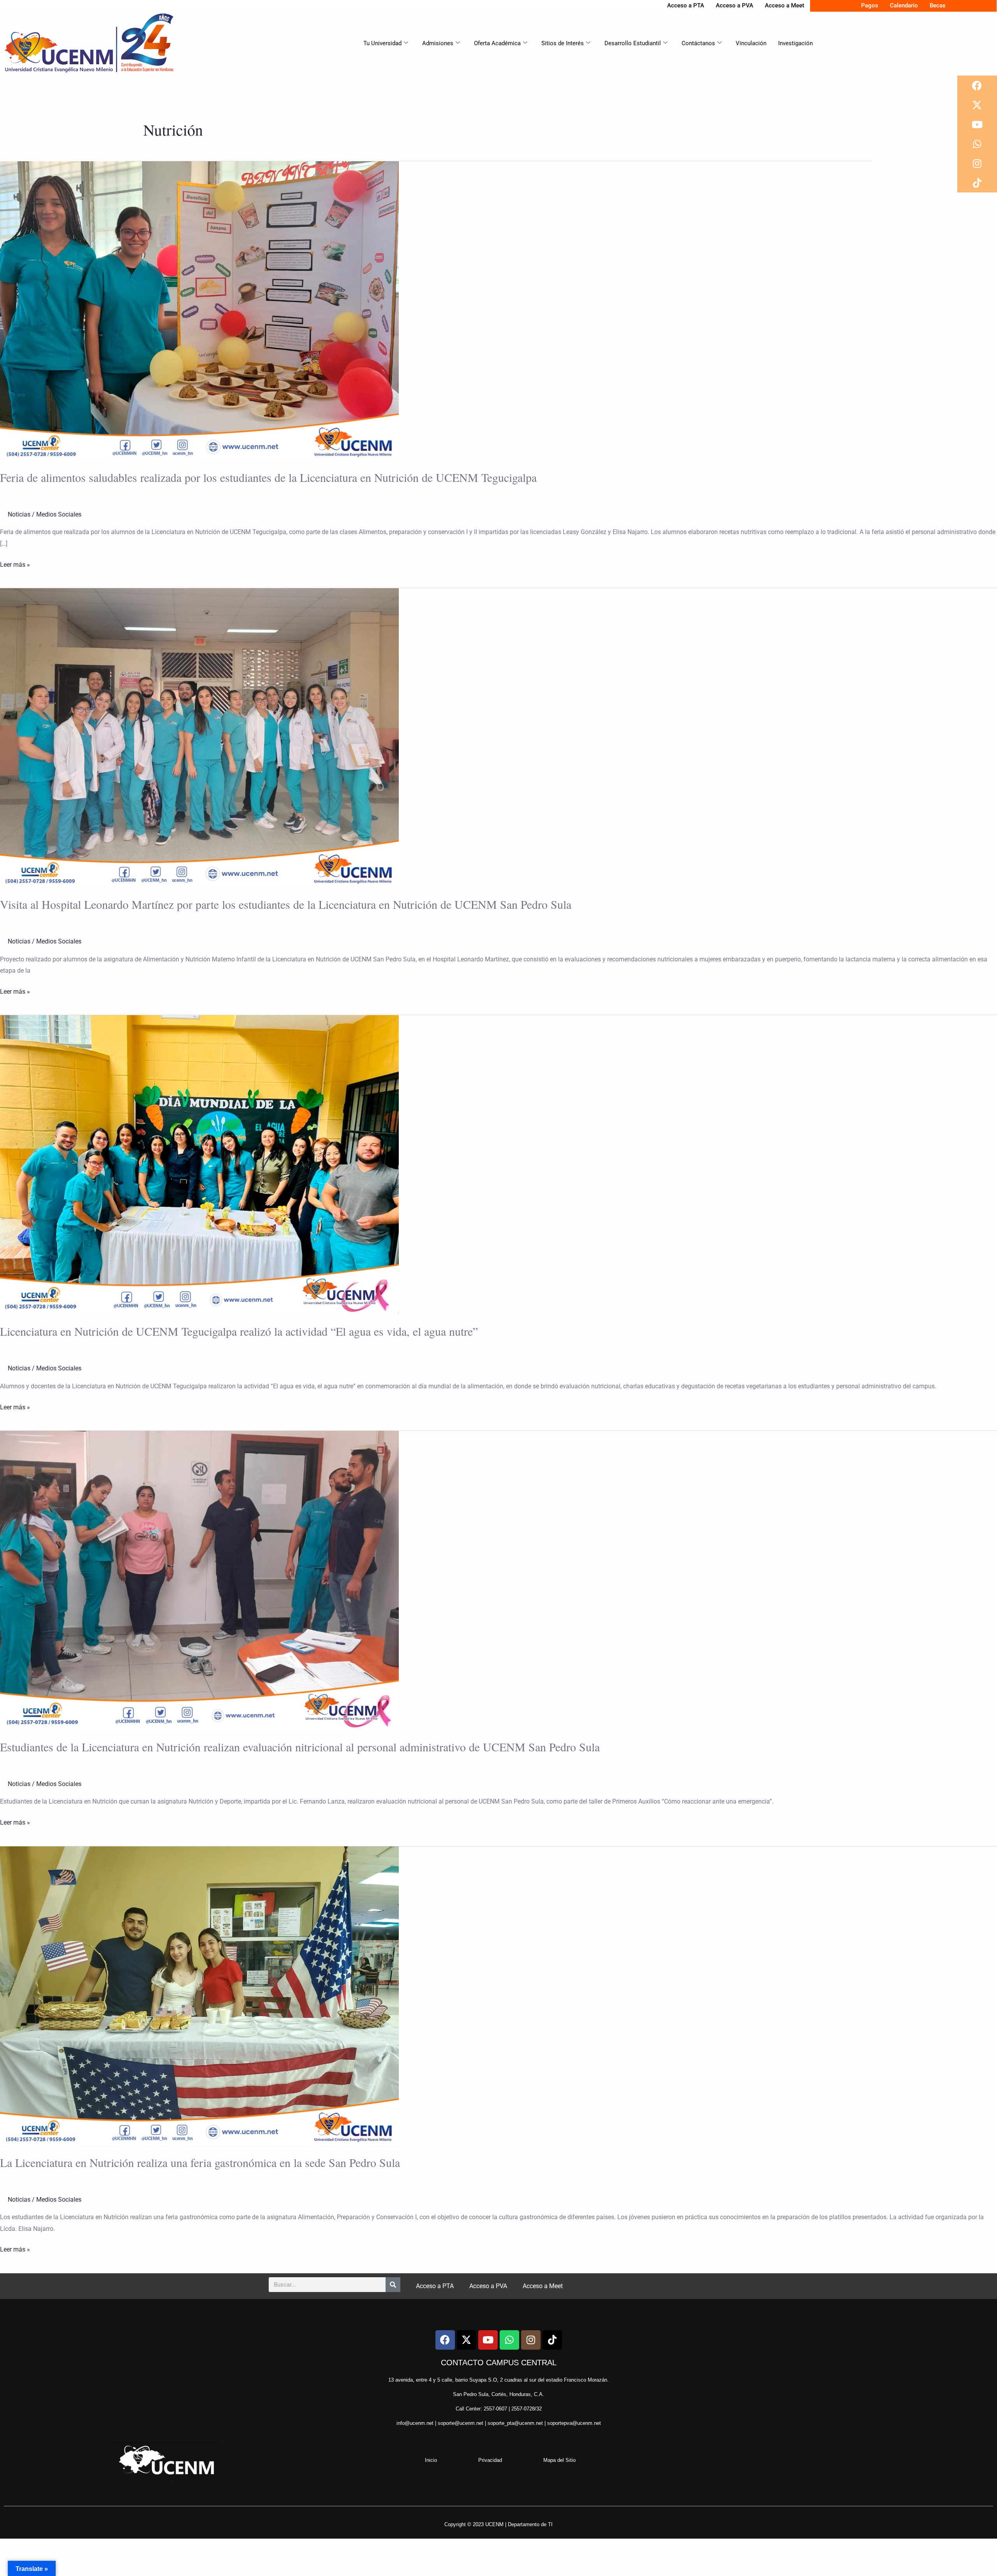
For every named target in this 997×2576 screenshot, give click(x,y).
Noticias (19, 514)
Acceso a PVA (735, 5)
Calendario (904, 5)
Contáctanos (698, 43)
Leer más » (15, 564)
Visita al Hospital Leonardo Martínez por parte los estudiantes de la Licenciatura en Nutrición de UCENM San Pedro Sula (286, 904)
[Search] (393, 2285)
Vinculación (751, 43)
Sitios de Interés (563, 43)
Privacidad (490, 2460)
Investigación (795, 43)
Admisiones (438, 43)
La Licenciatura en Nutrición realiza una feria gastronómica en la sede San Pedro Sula (200, 2162)
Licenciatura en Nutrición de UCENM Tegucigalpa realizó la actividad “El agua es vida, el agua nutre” (239, 1331)
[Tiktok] (977, 183)
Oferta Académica (497, 43)
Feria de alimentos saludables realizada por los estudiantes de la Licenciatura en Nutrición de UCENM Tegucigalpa (268, 477)
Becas (938, 5)
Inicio (431, 2460)
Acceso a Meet (785, 5)
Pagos (870, 5)
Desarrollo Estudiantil (633, 43)
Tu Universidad (382, 43)
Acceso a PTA (686, 5)
